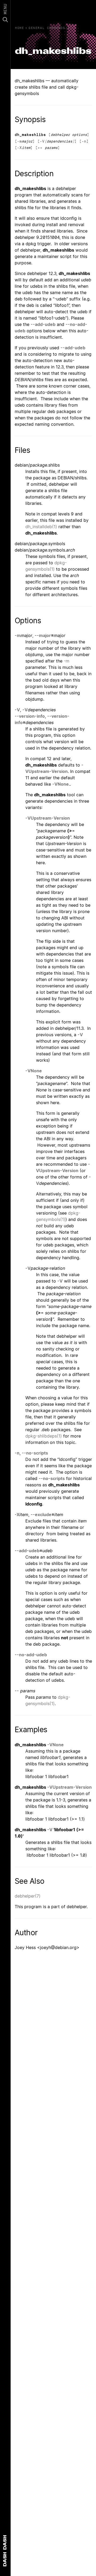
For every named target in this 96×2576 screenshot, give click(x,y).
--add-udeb (43, 324)
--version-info (30, 716)
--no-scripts (35, 1453)
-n (84, 141)
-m (19, 141)
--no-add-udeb (31, 1655)
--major (43, 635)
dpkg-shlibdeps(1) (44, 1436)
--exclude (41, 1515)
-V (42, 141)
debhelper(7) (28, 1896)
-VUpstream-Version (48, 818)
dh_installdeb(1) (41, 527)
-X (19, 148)
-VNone (61, 784)
